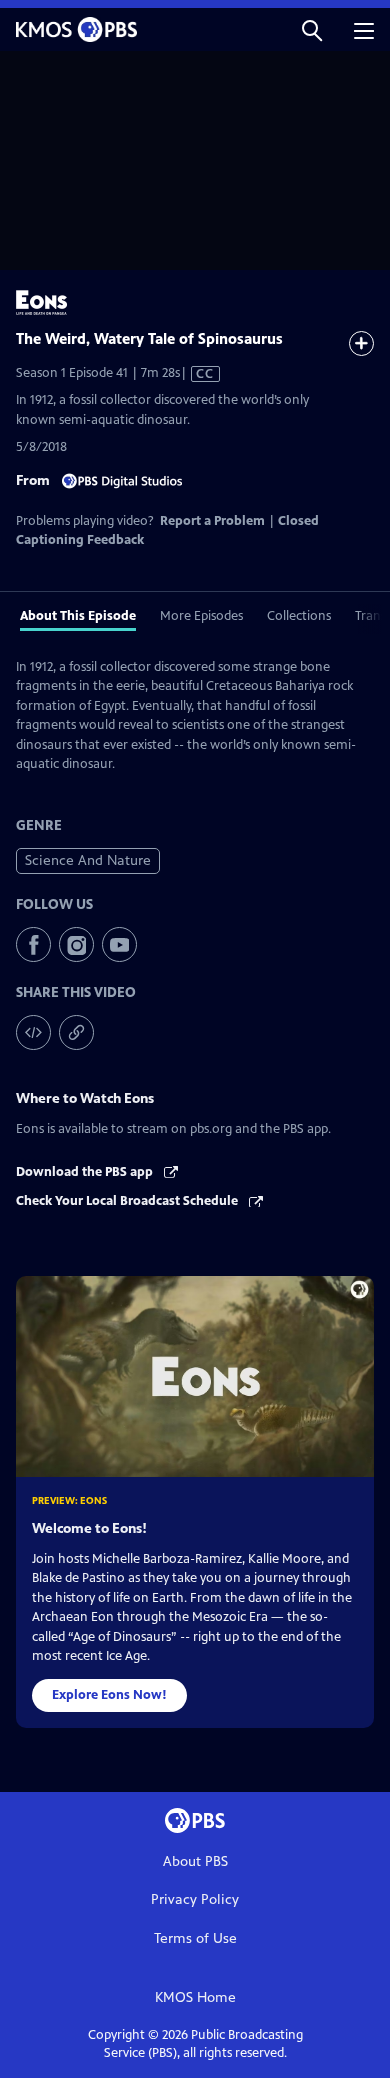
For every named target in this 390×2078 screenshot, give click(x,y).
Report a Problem (212, 521)
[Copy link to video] (76, 1032)
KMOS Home (195, 1997)
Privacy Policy (195, 1899)
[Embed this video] (33, 1032)
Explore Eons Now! (109, 1695)
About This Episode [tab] (78, 616)
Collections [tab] (299, 616)
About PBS (195, 1861)
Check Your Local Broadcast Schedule (128, 1201)
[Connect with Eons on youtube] (119, 944)
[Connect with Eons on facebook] (33, 944)
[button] (312, 29)
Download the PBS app (86, 1172)
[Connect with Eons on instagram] (76, 944)
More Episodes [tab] (201, 616)
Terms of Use (195, 1938)
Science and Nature (88, 860)
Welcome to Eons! (89, 1528)
